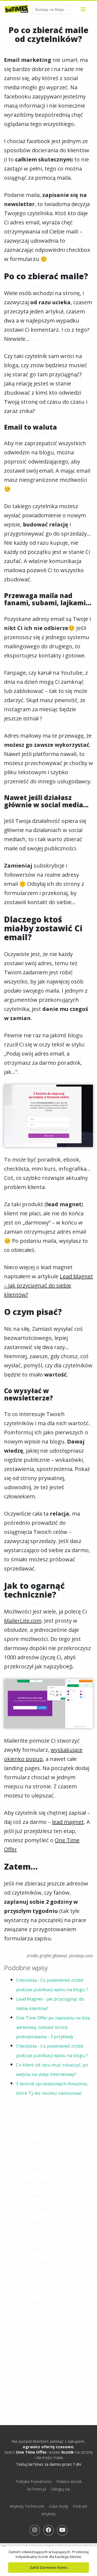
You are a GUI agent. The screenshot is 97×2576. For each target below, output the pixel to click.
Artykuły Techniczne (27, 2506)
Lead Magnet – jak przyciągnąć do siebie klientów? (48, 1285)
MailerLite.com (23, 1621)
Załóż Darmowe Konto (48, 2567)
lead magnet (68, 1822)
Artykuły (48, 2514)
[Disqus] (48, 2177)
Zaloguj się (60, 2489)
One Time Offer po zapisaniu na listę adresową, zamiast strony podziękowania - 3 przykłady (53, 2027)
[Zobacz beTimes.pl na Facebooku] (48, 2530)
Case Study (59, 2506)
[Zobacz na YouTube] (62, 2530)
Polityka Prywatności (34, 2481)
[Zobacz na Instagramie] (35, 2530)
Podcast (80, 2506)
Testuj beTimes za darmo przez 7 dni (49, 2464)
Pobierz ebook (69, 2481)
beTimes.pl (37, 2489)
